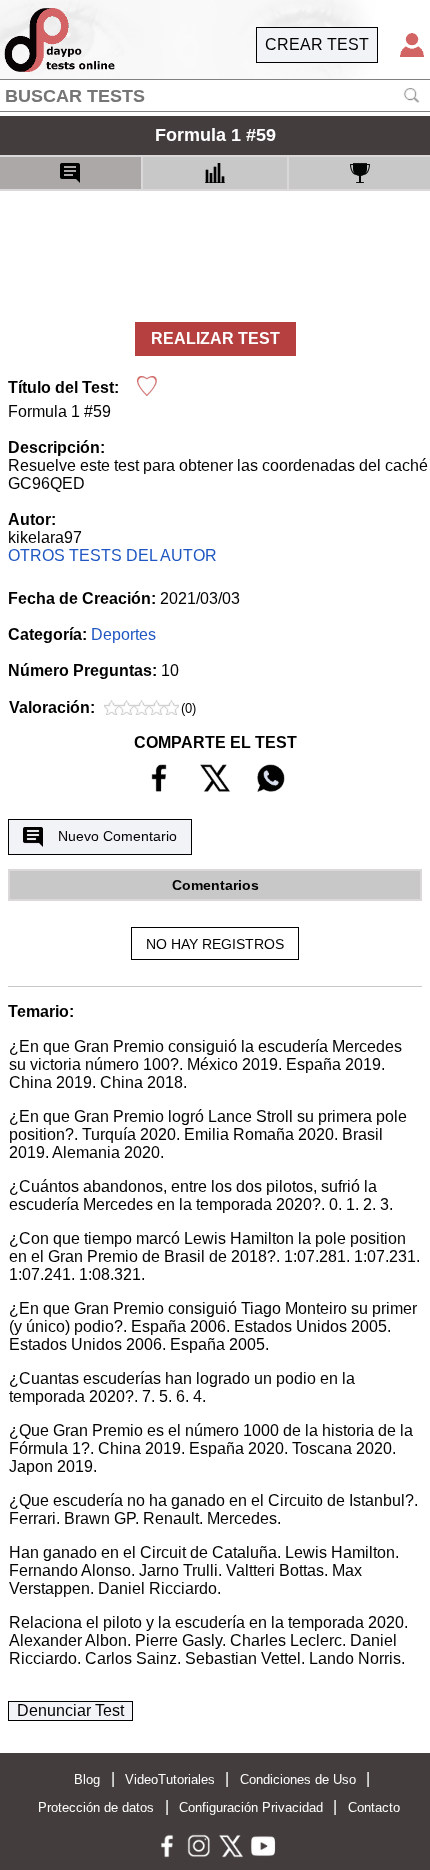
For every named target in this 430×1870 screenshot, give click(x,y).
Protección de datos (96, 1807)
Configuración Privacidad (251, 1807)
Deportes (123, 634)
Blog (87, 1779)
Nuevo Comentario (117, 836)
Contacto (374, 1807)
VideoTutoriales (170, 1779)
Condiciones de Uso (298, 1779)
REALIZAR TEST (215, 338)
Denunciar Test (70, 1710)
